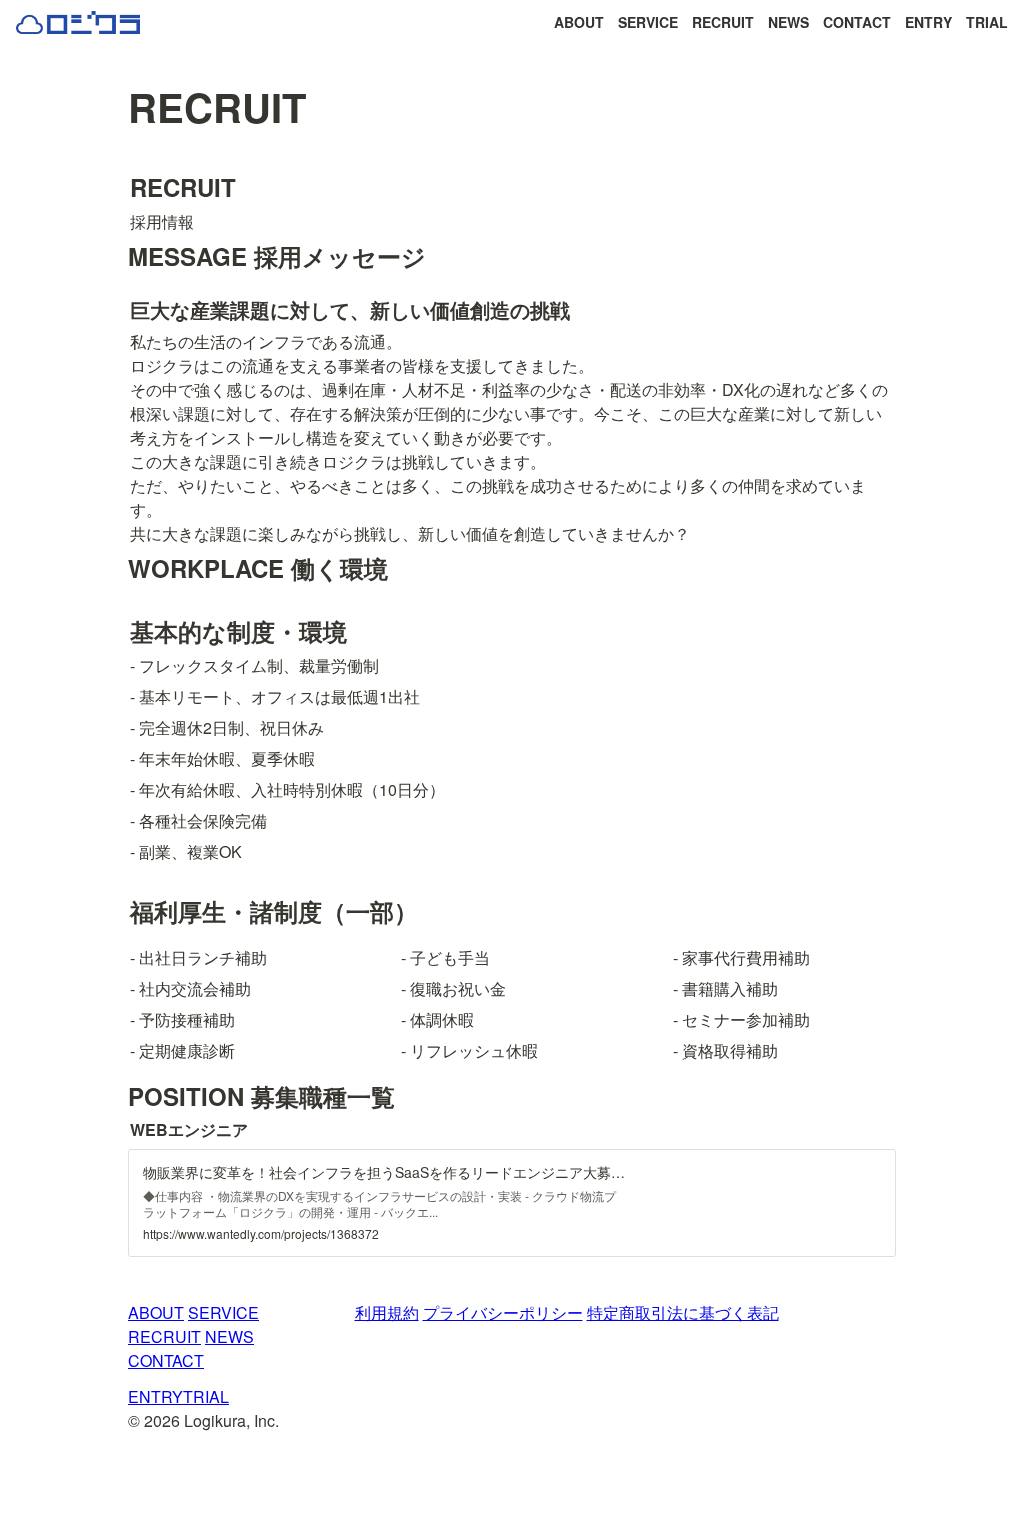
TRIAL (987, 22)
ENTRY (928, 22)
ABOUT (579, 22)
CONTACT (857, 22)
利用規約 (387, 1312)
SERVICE (648, 22)
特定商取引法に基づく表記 (683, 1312)
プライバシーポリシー (503, 1312)
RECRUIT (723, 22)
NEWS (788, 22)
